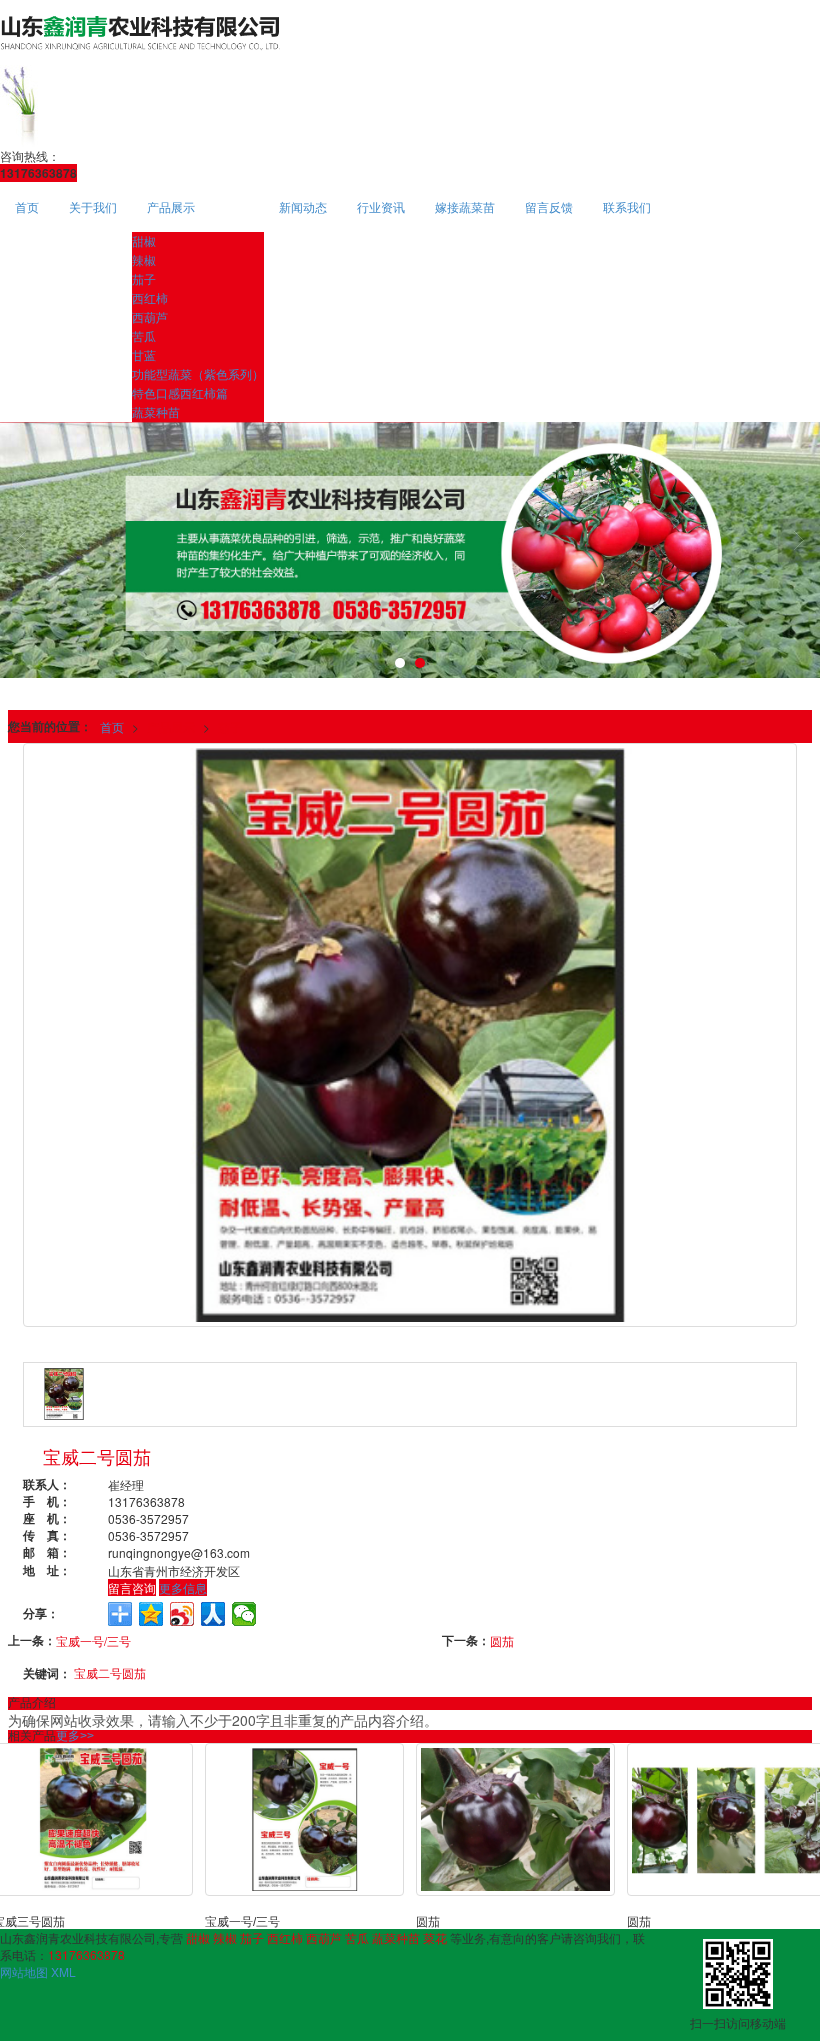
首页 (27, 206)
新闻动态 (303, 206)
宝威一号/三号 (93, 1640)
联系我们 (627, 206)
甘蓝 (144, 354)
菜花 (435, 1937)
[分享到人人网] (213, 1614)
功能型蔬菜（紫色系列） (198, 373)
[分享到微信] (244, 1614)
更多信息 (183, 1587)
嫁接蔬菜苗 (465, 206)
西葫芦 (150, 316)
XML (63, 1971)
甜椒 (144, 240)
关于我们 (93, 206)
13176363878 (86, 1954)
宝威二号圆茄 (110, 1672)
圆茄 (502, 1640)
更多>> (75, 1736)
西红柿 (150, 297)
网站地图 (24, 1971)
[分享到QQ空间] (151, 1614)
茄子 (144, 278)
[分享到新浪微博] (182, 1614)
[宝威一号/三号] (305, 1819)
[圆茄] (516, 1819)
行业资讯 (381, 206)
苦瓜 (144, 335)
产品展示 (171, 206)
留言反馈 (549, 206)
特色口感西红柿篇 (180, 392)
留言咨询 (132, 1587)
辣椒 (144, 259)
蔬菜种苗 (156, 411)
